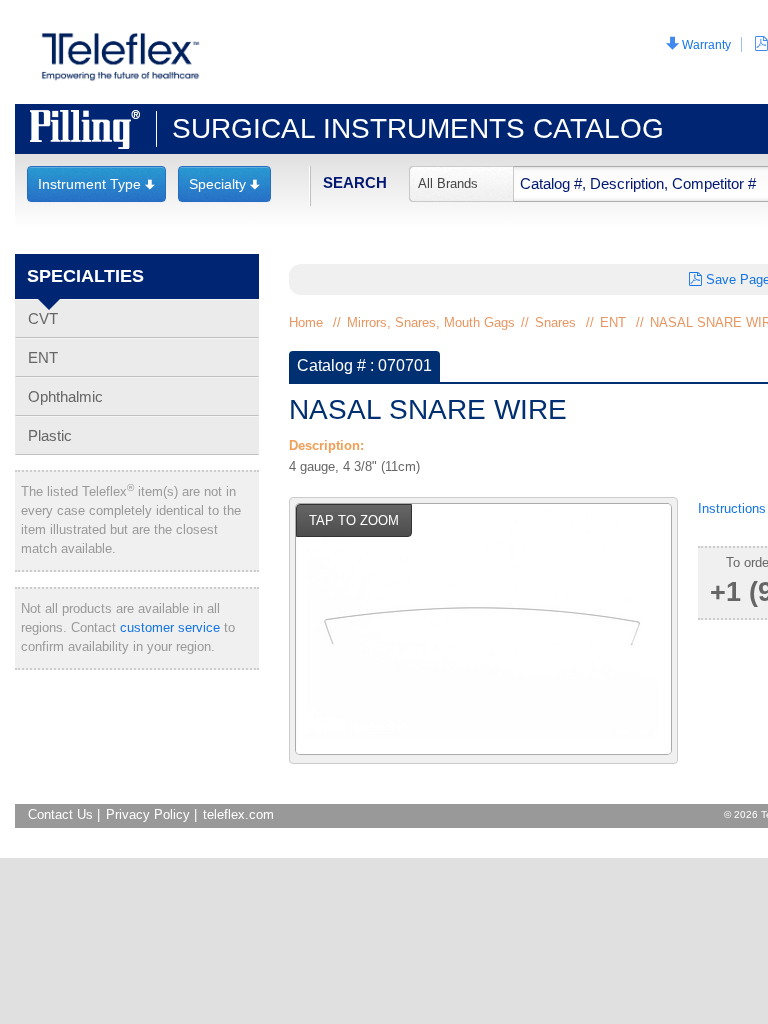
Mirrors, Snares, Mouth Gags (431, 322)
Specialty (224, 184)
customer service (170, 627)
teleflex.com (238, 814)
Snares (555, 322)
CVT (43, 318)
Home (306, 322)
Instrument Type (96, 184)
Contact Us (60, 814)
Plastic (50, 435)
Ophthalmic (65, 396)
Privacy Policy (148, 814)
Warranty (698, 44)
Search (355, 182)
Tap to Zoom (354, 520)
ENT (43, 357)
